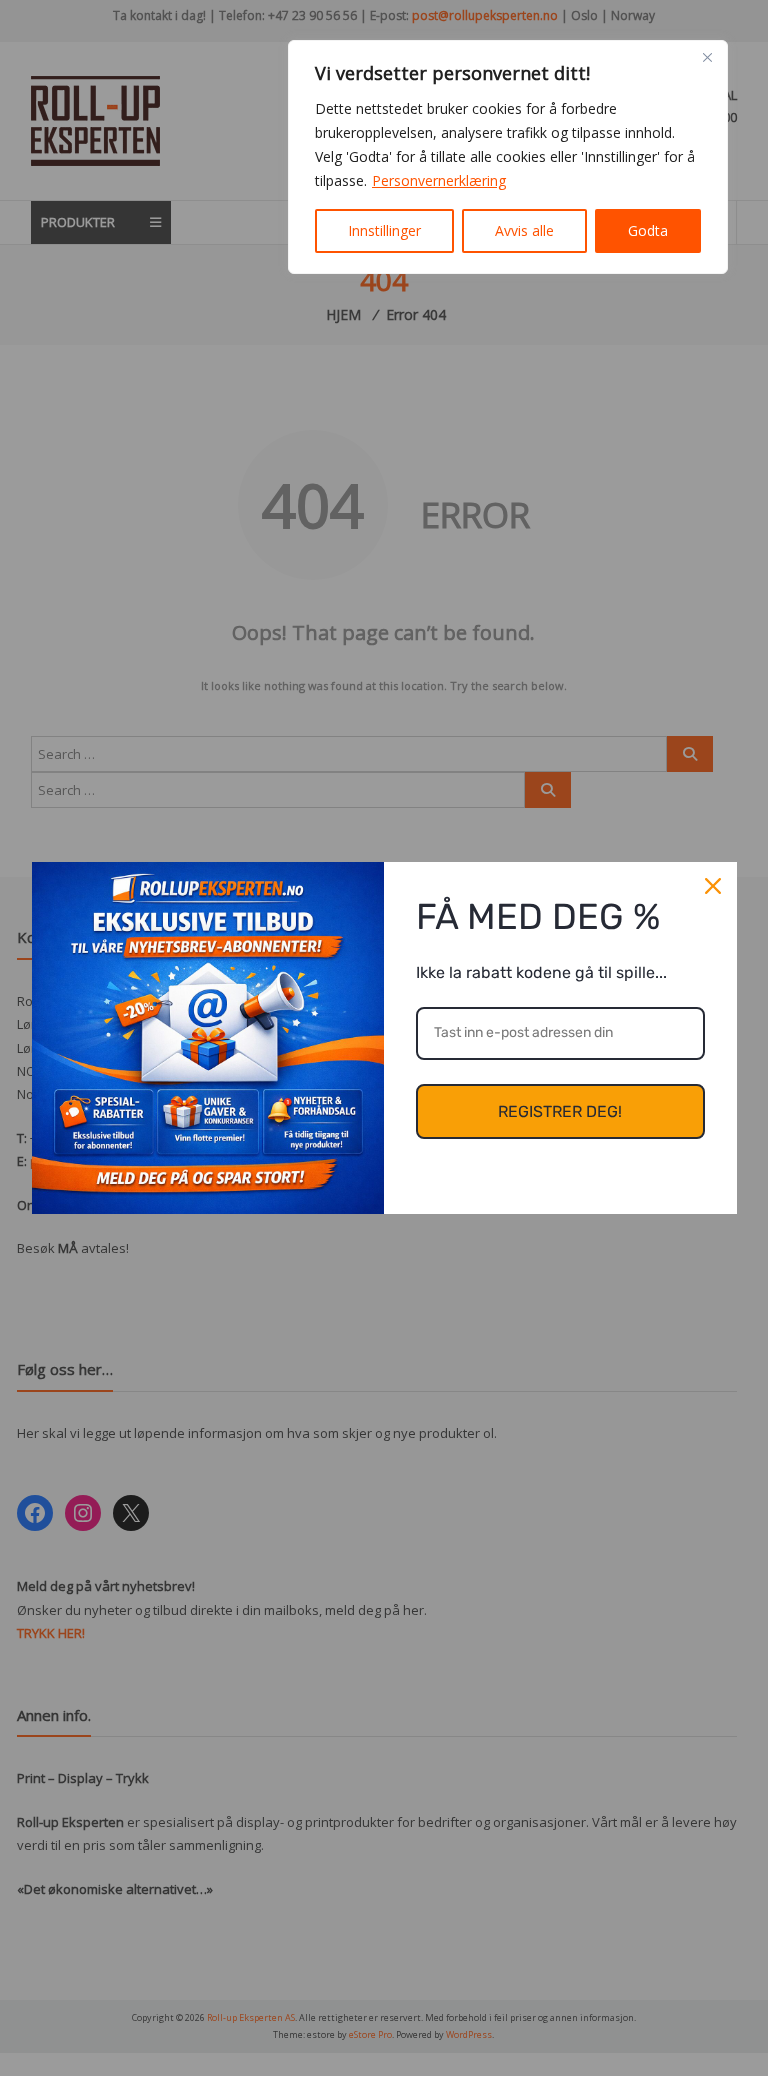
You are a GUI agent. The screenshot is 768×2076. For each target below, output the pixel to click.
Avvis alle (524, 230)
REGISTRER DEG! (560, 1111)
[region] (508, 157)
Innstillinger (384, 230)
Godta (648, 230)
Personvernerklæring (439, 180)
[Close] (707, 57)
